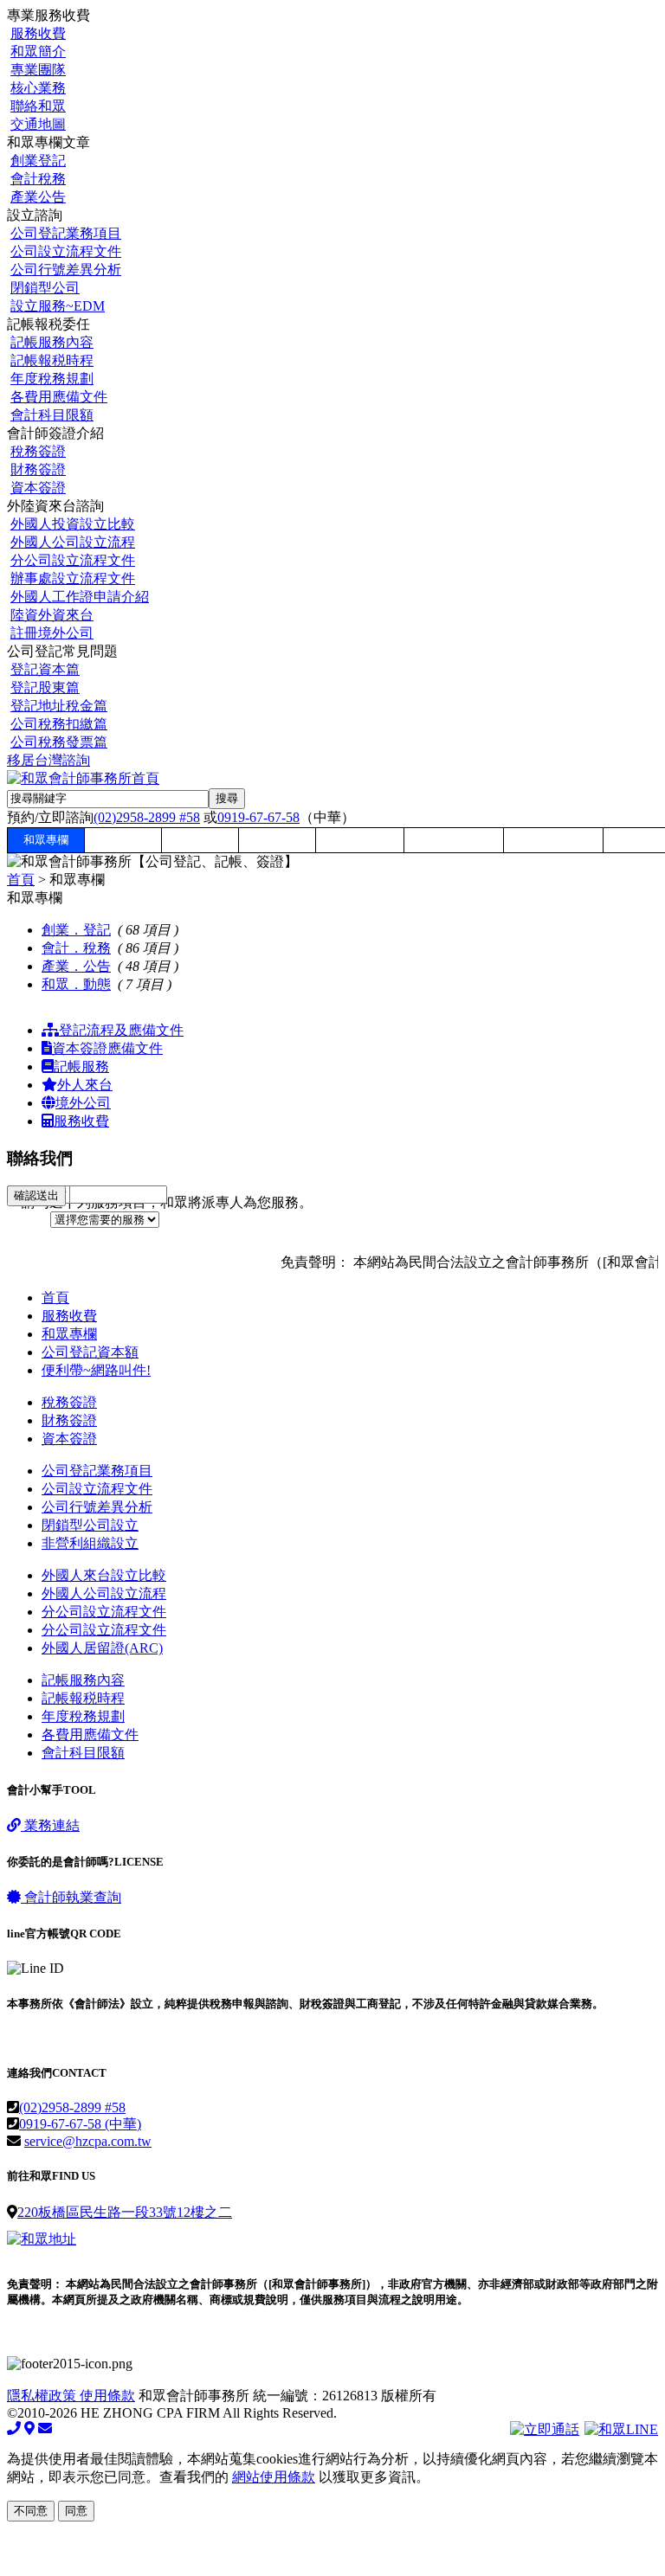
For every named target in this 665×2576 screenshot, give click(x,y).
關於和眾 (123, 840)
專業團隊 (38, 70)
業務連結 (50, 1825)
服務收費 (38, 33)
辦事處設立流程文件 (73, 578)
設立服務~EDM (58, 306)
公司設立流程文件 (66, 251)
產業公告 (38, 197)
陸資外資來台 (52, 615)
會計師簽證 (360, 840)
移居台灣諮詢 (48, 760)
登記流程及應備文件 (121, 1030)
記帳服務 (81, 1066)
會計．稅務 (76, 948)
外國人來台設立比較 (104, 1575)
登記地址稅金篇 (59, 706)
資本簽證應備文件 (107, 1048)
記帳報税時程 (52, 360)
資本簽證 (38, 488)
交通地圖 (38, 124)
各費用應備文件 (59, 397)
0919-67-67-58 (258, 817)
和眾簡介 (38, 51)
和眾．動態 (76, 984)
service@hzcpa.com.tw (88, 2141)
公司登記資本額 (90, 1352)
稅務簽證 (38, 451)
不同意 (31, 2511)
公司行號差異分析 (66, 270)
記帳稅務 (277, 840)
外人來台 (85, 1085)
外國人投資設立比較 (73, 524)
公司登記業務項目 (66, 233)
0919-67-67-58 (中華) (80, 2124)
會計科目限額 (52, 415)
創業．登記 (76, 930)
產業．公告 (76, 966)
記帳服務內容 (52, 342)
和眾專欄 (46, 840)
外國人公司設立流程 (73, 542)
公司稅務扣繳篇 (59, 724)
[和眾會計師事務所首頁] (83, 778)
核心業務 (38, 88)
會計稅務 (38, 179)
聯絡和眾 (38, 106)
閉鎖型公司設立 (90, 1525)
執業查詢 (73, 1897)
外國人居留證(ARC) (102, 1648)
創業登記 (38, 161)
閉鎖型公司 (45, 288)
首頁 (21, 880)
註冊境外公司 (52, 633)
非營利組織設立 (90, 1543)
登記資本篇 (45, 669)
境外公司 (83, 1103)
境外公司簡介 (553, 840)
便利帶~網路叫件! (96, 1370)
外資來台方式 (454, 840)
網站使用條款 (274, 2477)
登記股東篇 (45, 687)
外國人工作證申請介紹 (80, 597)
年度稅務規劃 (52, 379)
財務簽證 (38, 469)
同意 (76, 2511)
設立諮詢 (200, 840)
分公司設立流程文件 (73, 560)
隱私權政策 (43, 2396)
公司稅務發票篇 (59, 742)
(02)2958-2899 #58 (147, 817)
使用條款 (107, 2396)
